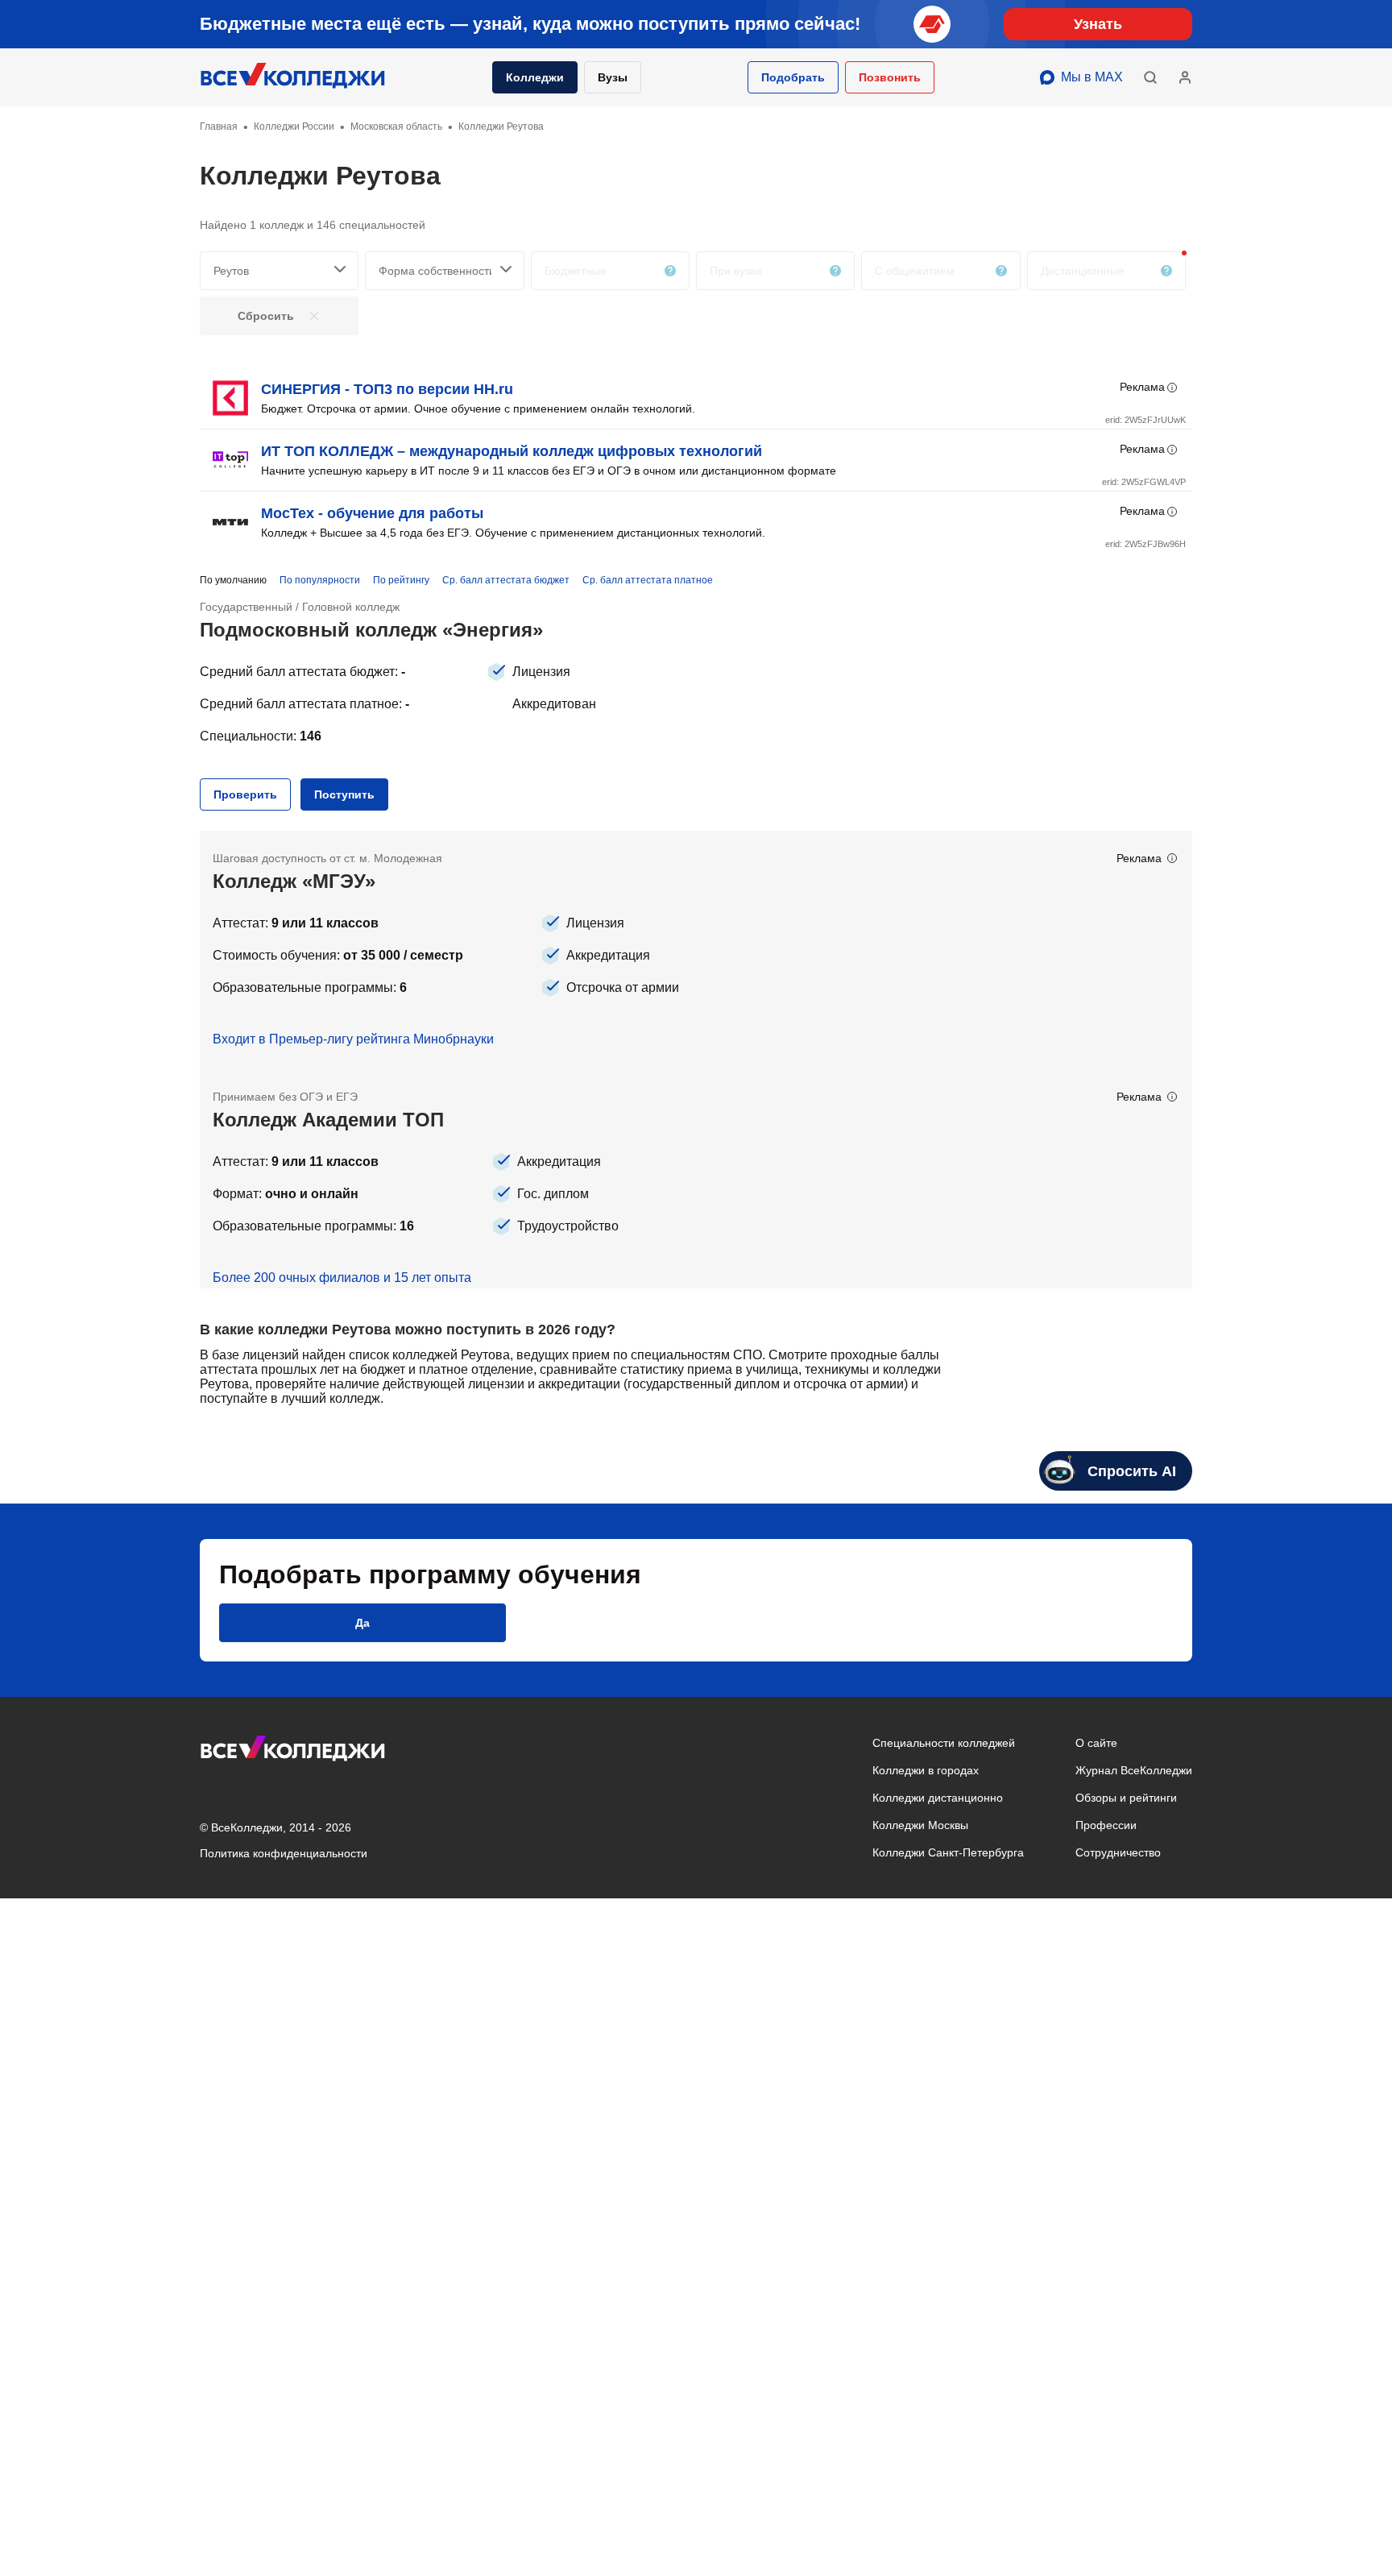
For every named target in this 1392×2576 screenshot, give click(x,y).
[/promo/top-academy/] (696, 1179)
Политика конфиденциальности (284, 1853)
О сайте (1096, 1743)
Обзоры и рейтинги (1126, 1798)
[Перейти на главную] (293, 77)
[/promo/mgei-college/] (696, 950)
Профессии (1106, 1825)
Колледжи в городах (926, 1770)
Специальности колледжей (944, 1743)
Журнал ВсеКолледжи (1134, 1770)
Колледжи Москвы (920, 1825)
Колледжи (535, 77)
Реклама (1142, 387)
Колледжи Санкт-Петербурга (948, 1852)
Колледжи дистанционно (938, 1798)
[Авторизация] (1185, 77)
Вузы (613, 77)
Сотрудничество (1118, 1852)
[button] (793, 77)
